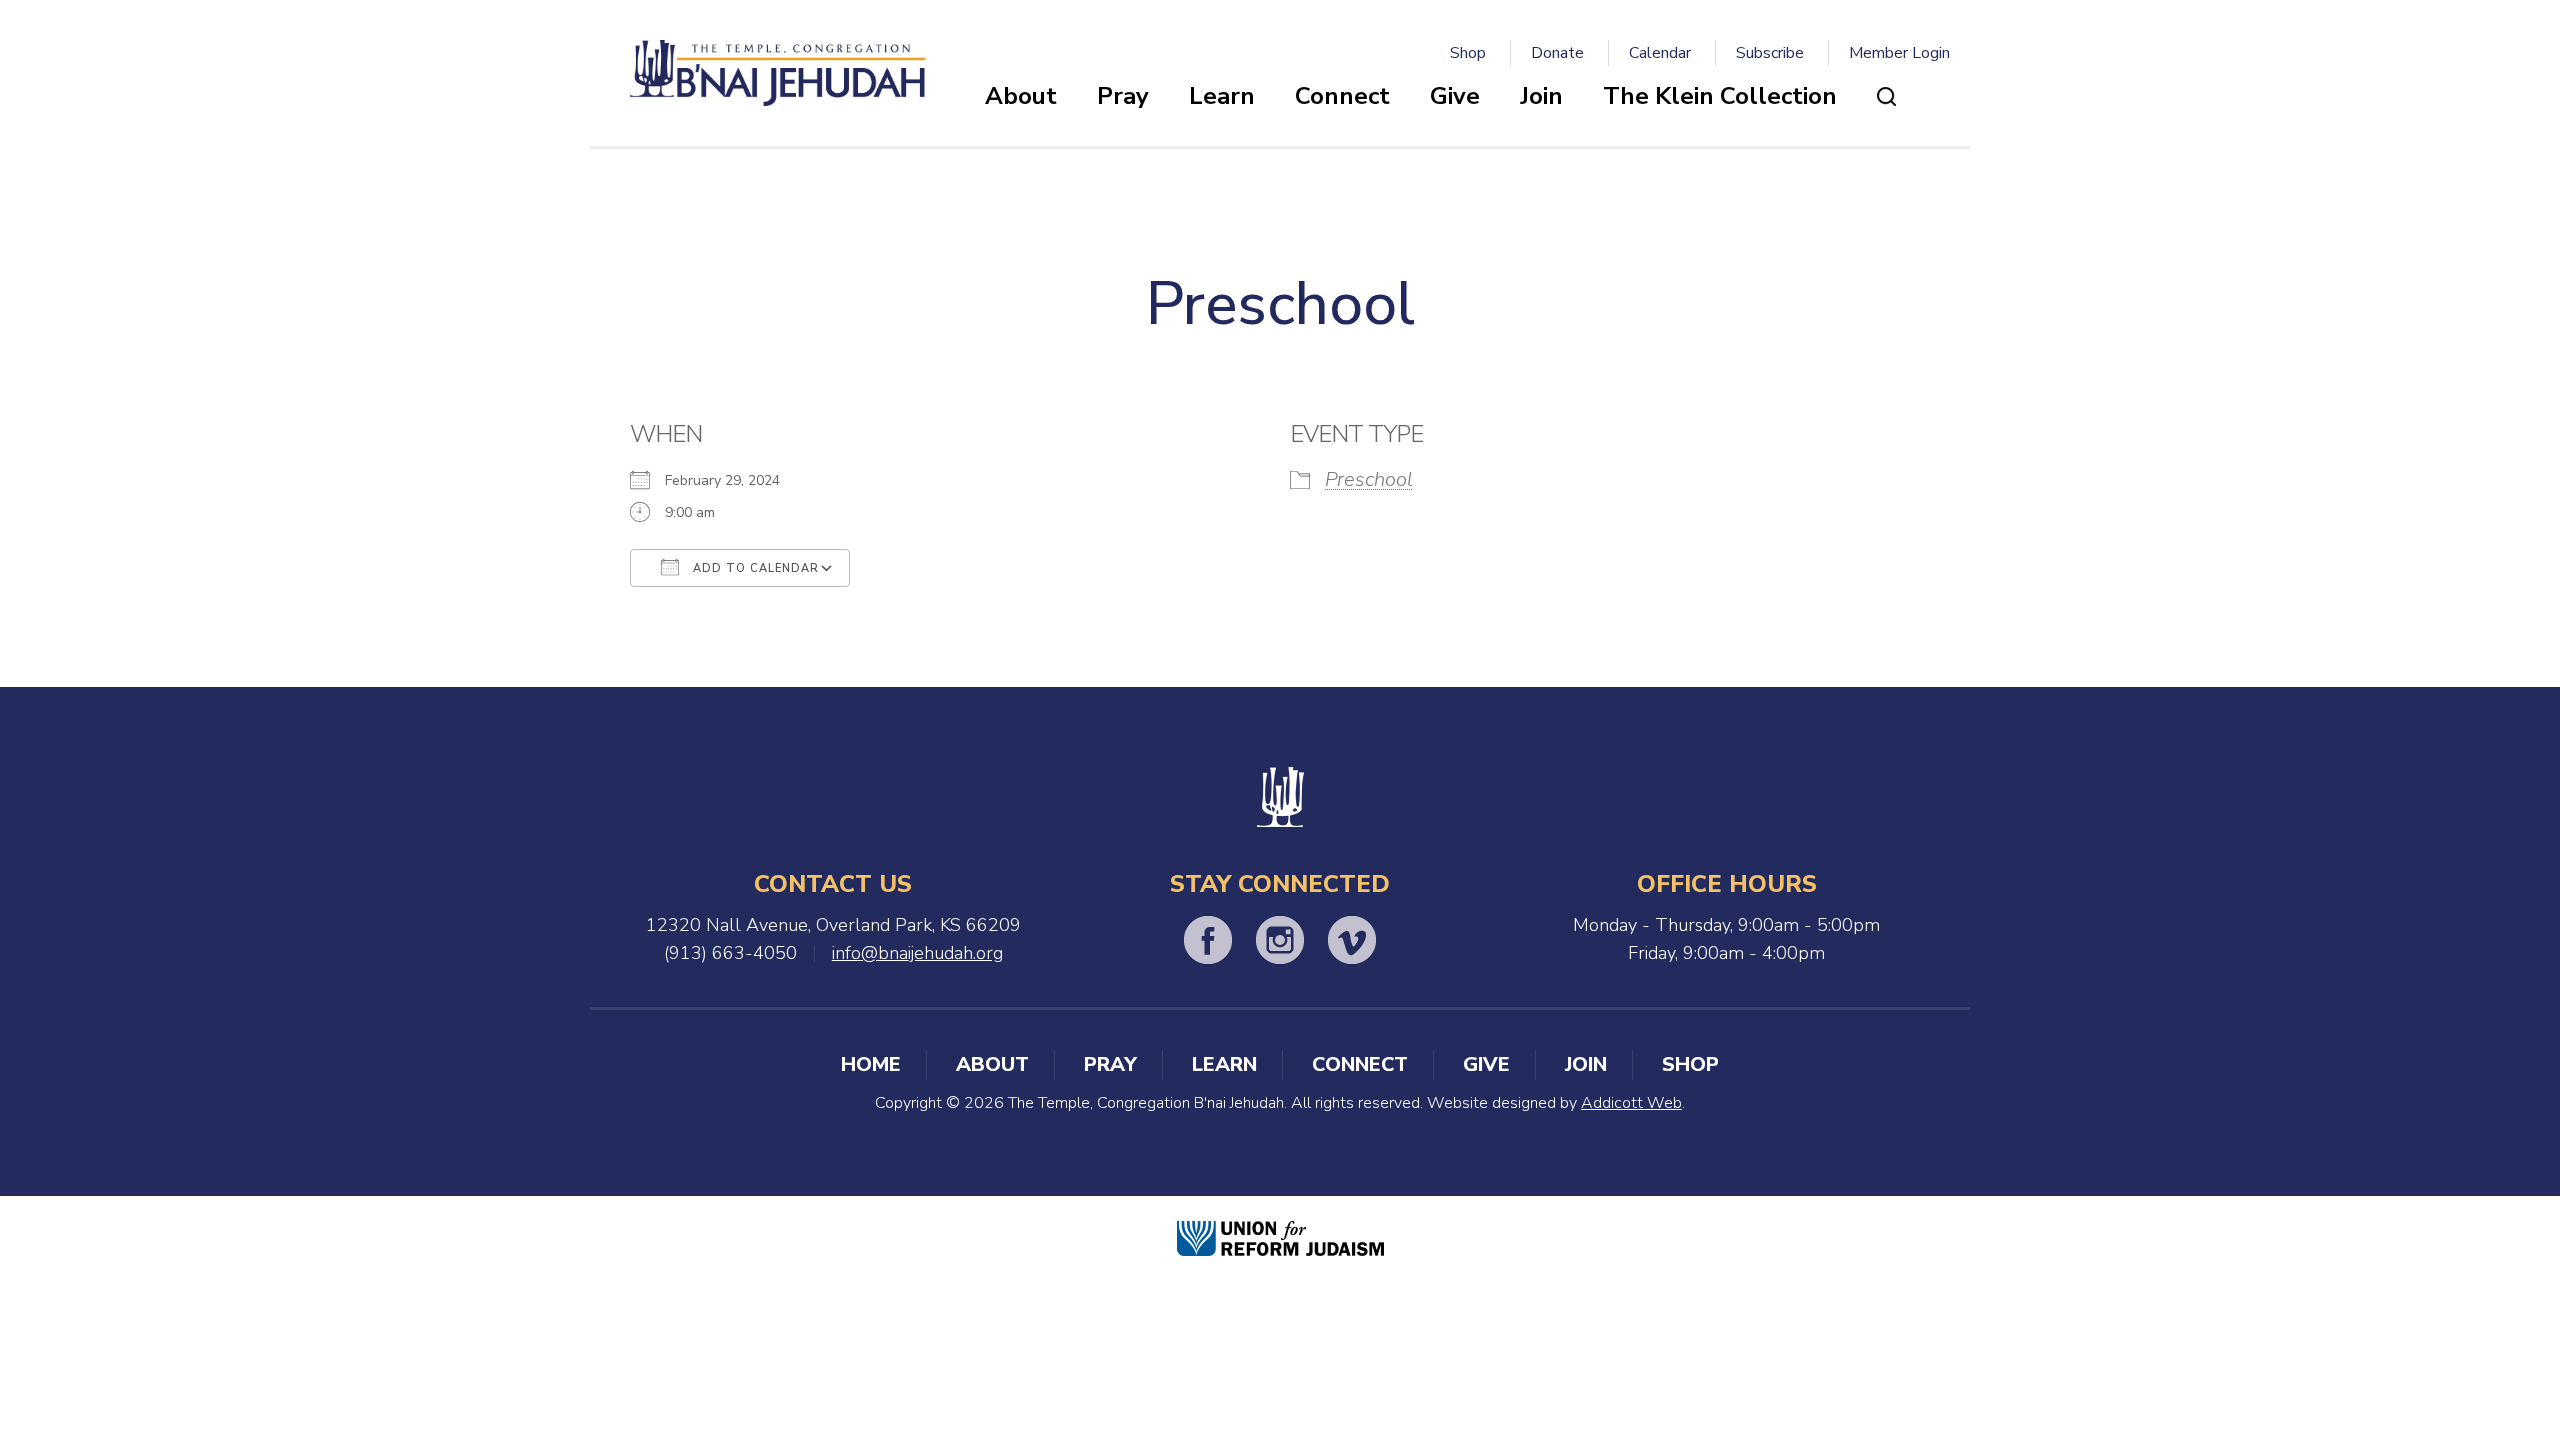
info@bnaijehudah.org (917, 953)
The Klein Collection (1720, 96)
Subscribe (1770, 53)
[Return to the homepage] (777, 73)
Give (1455, 96)
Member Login (1899, 53)
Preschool (1369, 479)
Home (871, 1064)
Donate (1557, 53)
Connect (1342, 96)
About (1021, 96)
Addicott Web (1631, 1103)
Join (1541, 96)
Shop (1468, 53)
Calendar (1660, 53)
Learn (1222, 96)
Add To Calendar (754, 568)
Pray (1123, 96)
